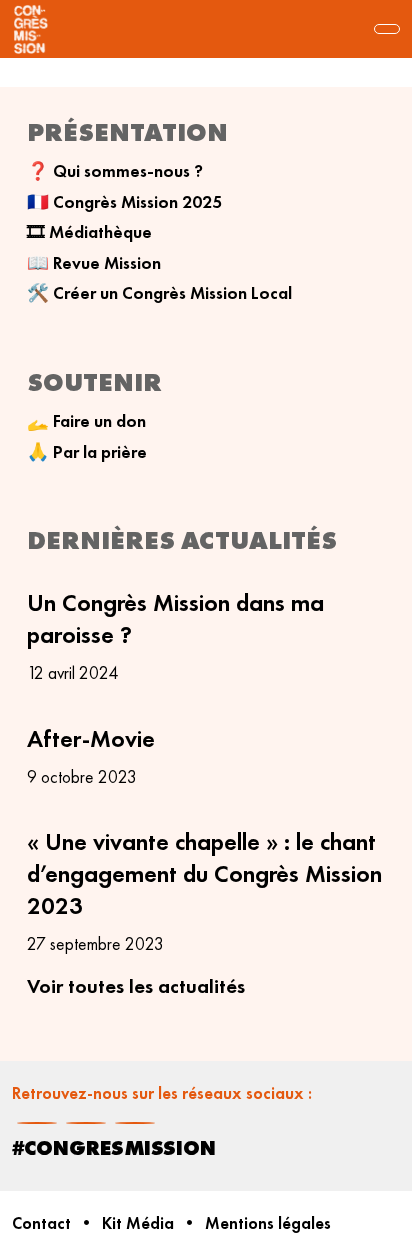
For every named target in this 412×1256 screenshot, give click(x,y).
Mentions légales (268, 1223)
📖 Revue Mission (94, 263)
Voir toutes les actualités (136, 986)
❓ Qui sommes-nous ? (115, 171)
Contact (41, 1223)
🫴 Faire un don (86, 421)
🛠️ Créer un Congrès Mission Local (159, 293)
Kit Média (138, 1223)
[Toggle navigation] (387, 29)
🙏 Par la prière (87, 452)
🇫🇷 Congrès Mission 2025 (124, 202)
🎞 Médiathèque (89, 232)
